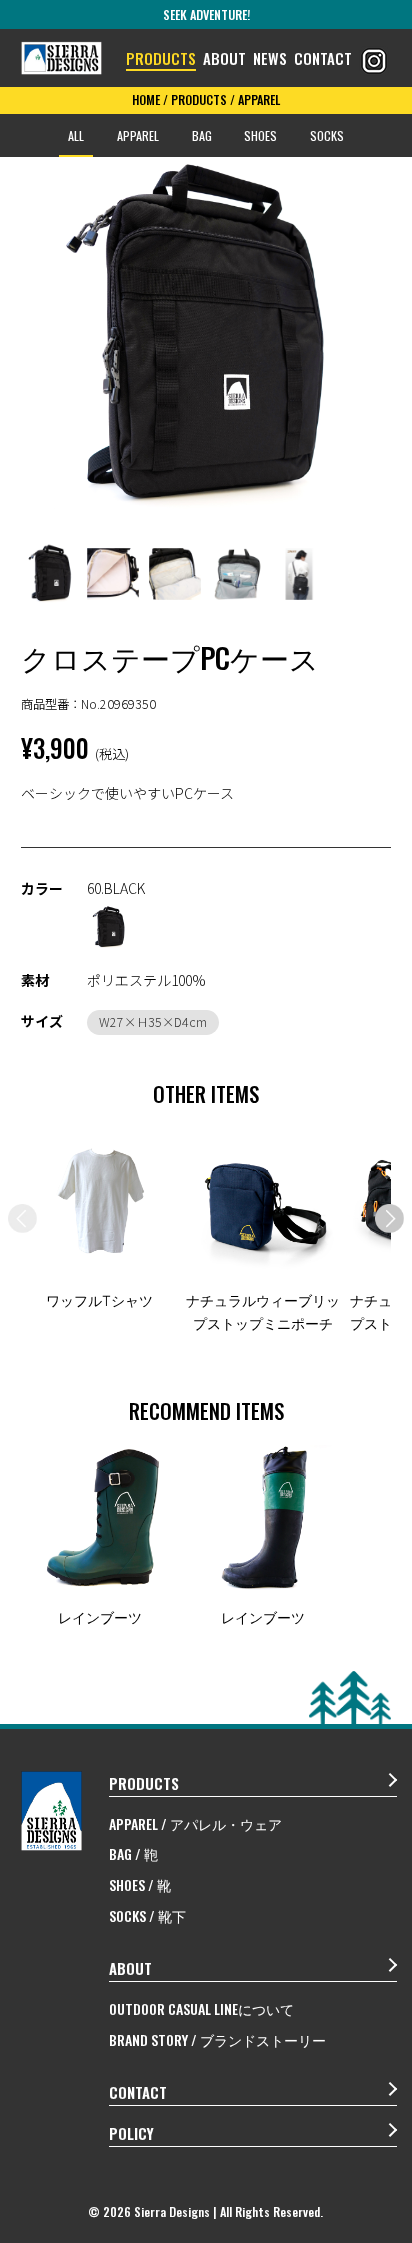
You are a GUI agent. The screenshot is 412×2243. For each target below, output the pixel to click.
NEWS (270, 58)
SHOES (260, 135)
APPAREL (138, 135)
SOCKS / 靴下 (147, 1915)
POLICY (131, 2133)
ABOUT (224, 58)
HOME (146, 99)
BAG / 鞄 (133, 1853)
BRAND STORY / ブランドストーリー (217, 2039)
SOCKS (327, 135)
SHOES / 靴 (140, 1884)
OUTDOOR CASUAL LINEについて (201, 2008)
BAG (202, 135)
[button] (389, 1218)
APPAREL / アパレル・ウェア (195, 1823)
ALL (76, 135)
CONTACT (323, 58)
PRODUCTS (161, 58)
